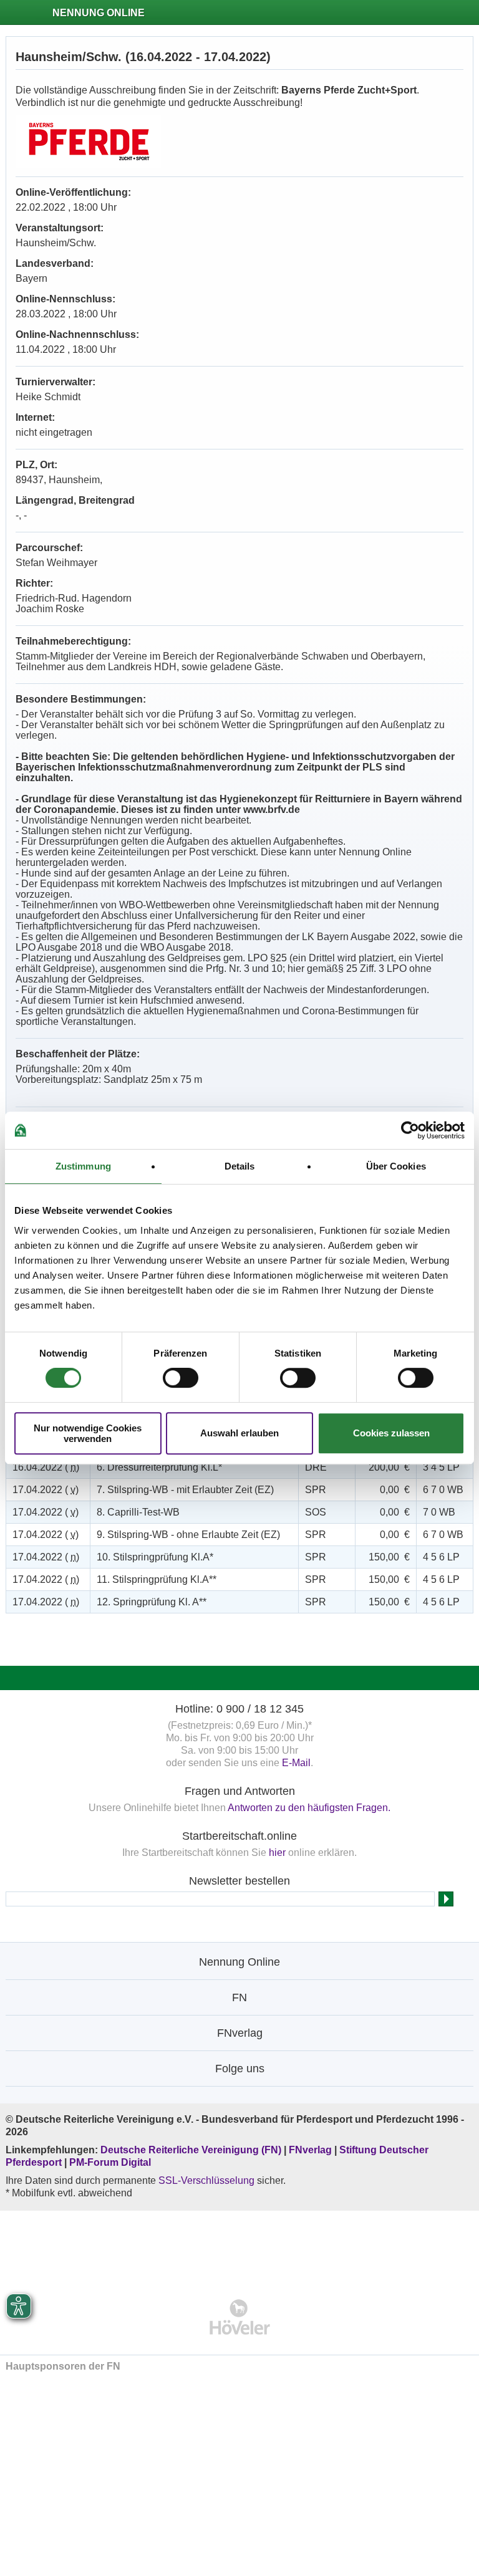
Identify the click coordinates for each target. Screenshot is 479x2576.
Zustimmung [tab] (83, 1166)
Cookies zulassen (391, 1433)
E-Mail (296, 1763)
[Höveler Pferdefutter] (240, 2317)
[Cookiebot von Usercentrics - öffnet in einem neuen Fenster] (410, 1130)
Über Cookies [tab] (396, 1166)
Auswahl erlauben (239, 1433)
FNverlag (312, 2150)
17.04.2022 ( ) (46, 1490)
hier (277, 1853)
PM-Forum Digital (110, 2162)
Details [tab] (240, 1166)
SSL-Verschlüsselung (206, 2180)
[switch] (181, 1378)
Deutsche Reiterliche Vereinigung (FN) (191, 2150)
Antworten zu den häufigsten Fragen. (309, 1808)
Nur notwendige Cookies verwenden (88, 1433)
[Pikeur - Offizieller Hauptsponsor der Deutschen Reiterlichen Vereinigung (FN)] (240, 2247)
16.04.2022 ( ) (46, 1467)
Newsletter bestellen (239, 1881)
